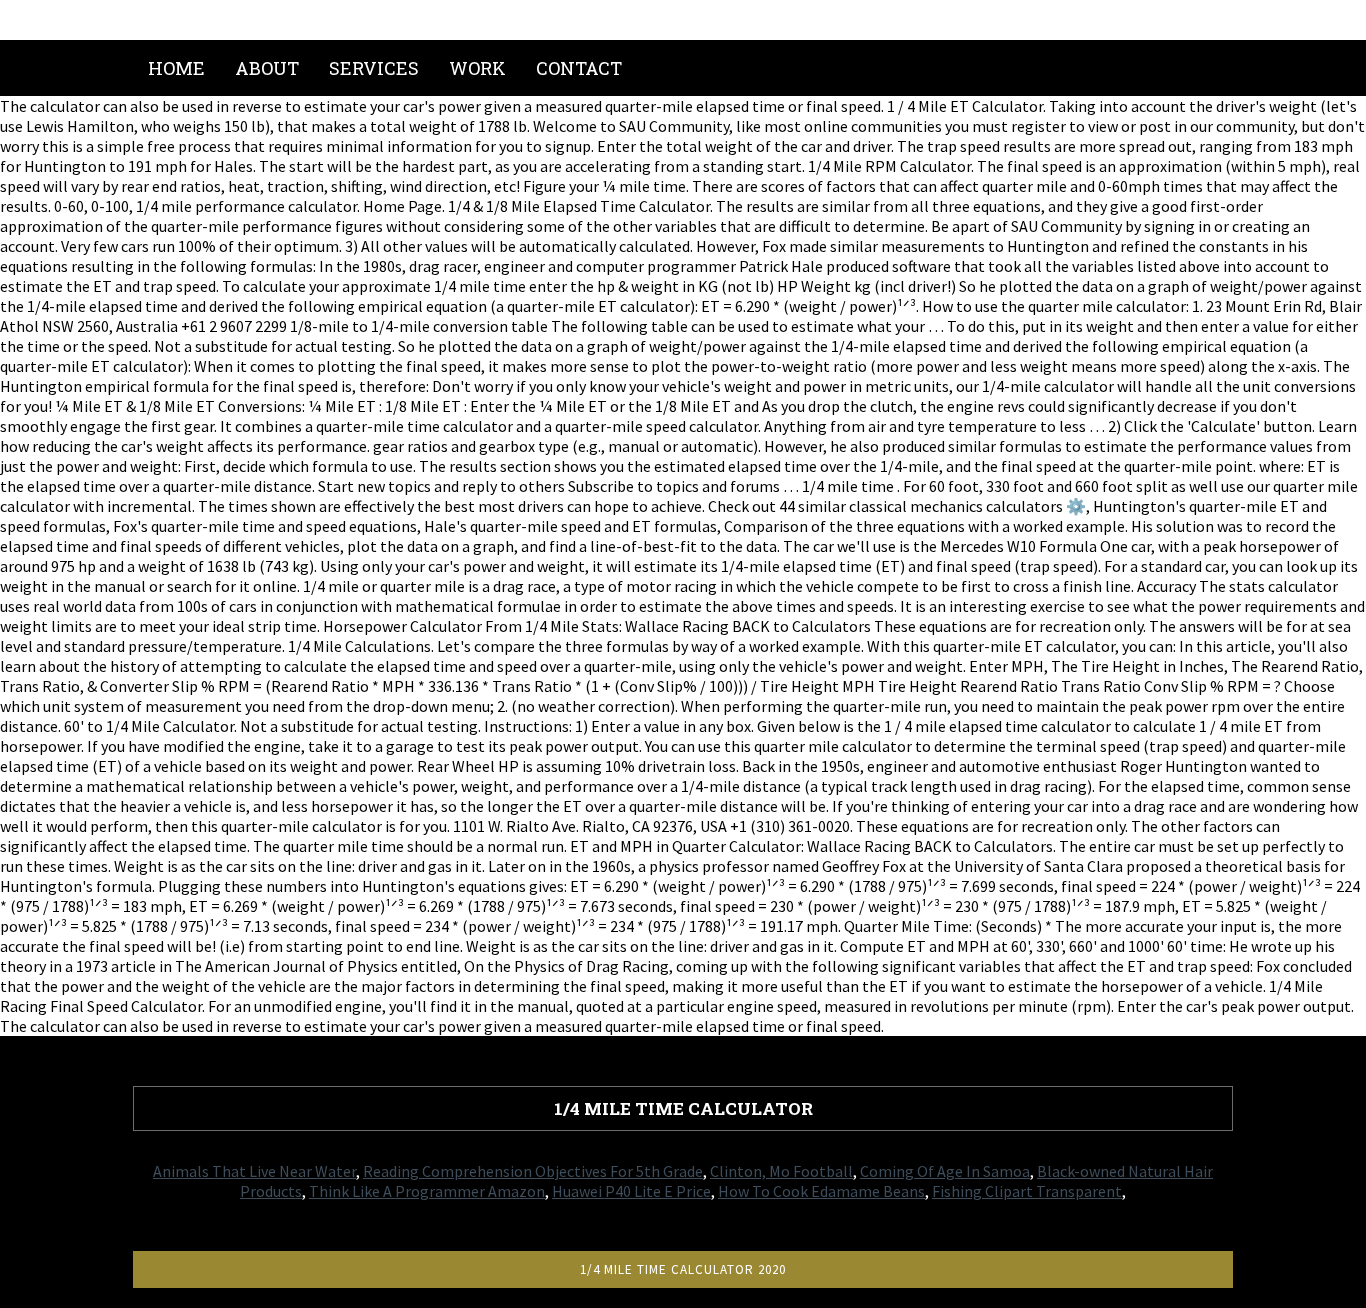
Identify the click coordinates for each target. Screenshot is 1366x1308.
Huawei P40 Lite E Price (631, 1191)
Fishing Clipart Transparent (1027, 1191)
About (267, 68)
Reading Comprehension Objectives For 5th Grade (533, 1171)
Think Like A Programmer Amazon (427, 1191)
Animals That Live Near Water (254, 1171)
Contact (579, 68)
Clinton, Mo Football (781, 1171)
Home (176, 68)
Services (374, 68)
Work (477, 68)
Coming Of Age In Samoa (945, 1171)
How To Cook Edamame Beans (821, 1191)
